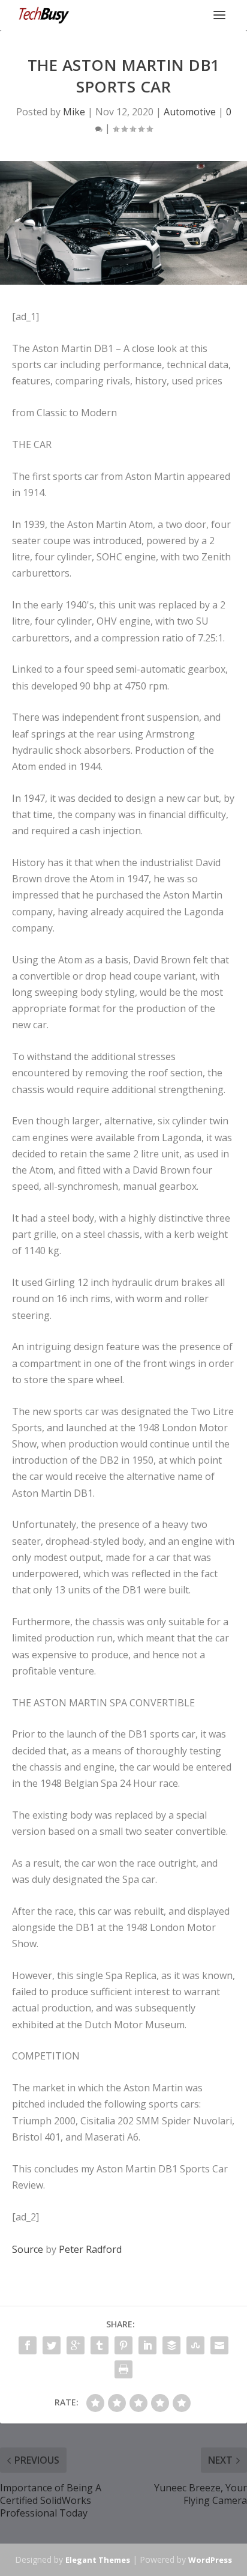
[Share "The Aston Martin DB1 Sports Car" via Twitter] (52, 2345)
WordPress (210, 2560)
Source (28, 2249)
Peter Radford (90, 2249)
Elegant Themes (98, 2560)
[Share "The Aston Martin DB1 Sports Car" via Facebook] (28, 2345)
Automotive (190, 112)
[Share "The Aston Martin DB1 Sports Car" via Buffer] (171, 2345)
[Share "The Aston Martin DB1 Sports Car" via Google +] (76, 2345)
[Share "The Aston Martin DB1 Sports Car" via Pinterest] (123, 2345)
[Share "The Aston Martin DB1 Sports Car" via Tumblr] (100, 2345)
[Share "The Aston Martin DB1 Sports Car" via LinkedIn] (147, 2345)
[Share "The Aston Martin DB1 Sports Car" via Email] (219, 2345)
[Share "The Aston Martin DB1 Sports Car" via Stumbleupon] (195, 2345)
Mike (74, 112)
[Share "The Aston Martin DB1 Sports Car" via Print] (123, 2369)
